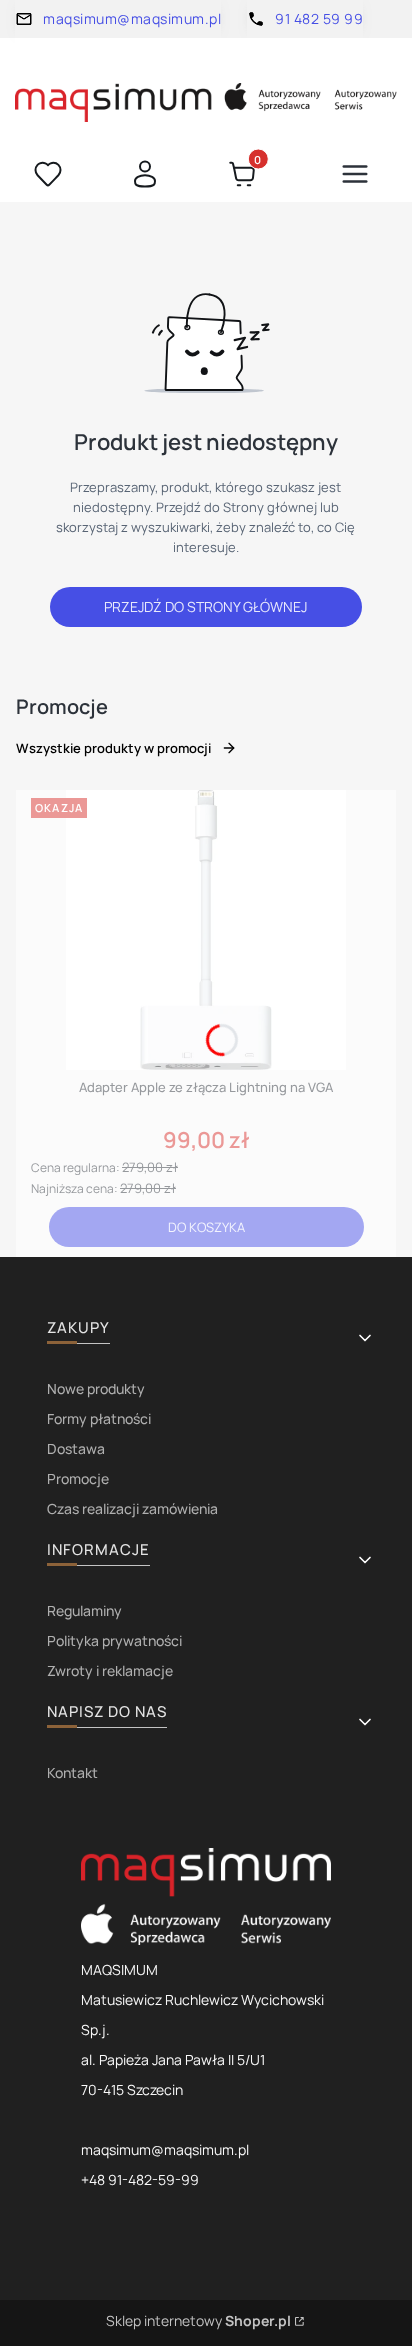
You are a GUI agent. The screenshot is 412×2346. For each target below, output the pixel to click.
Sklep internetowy (198, 2320)
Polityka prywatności (114, 1640)
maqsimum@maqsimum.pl (132, 18)
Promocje (78, 1478)
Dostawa (76, 1448)
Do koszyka (206, 1227)
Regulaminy (84, 1610)
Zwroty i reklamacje (110, 1670)
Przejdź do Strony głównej (205, 606)
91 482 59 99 (319, 18)
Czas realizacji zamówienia (132, 1508)
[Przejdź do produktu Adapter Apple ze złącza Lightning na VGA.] (206, 930)
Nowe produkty (96, 1388)
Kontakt (72, 1772)
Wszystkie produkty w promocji (113, 748)
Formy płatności (99, 1418)
